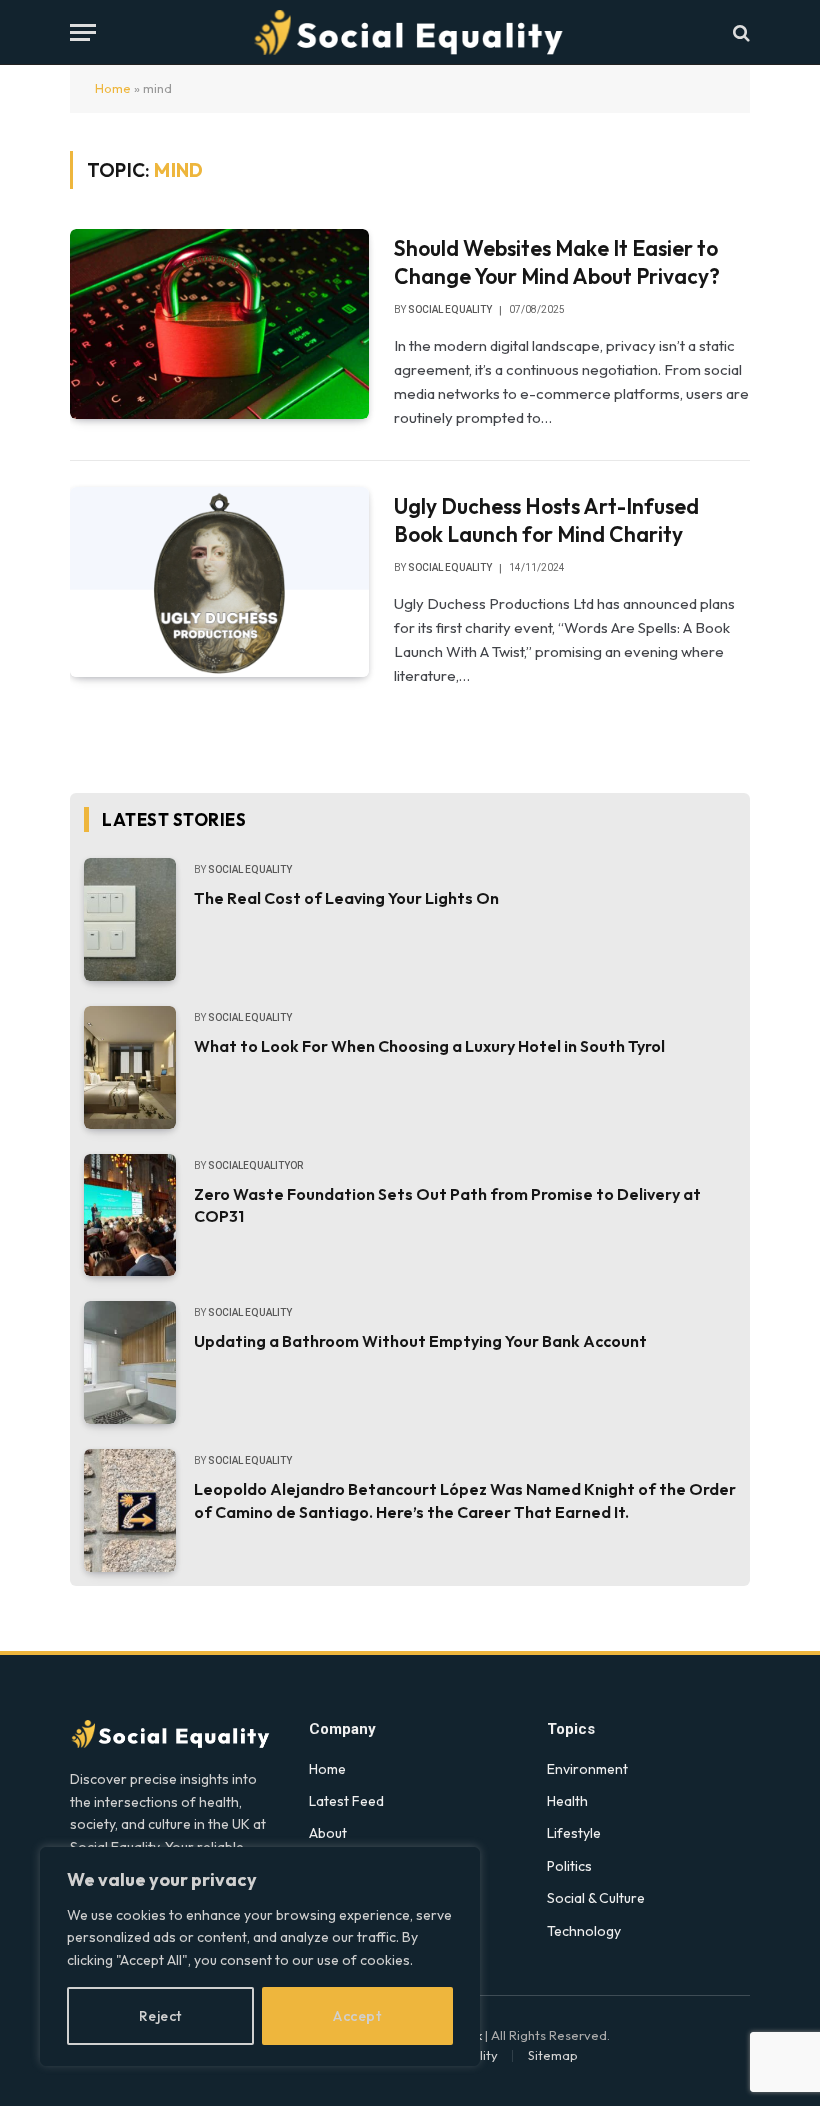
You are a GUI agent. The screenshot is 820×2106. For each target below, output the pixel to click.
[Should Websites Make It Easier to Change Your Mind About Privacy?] (219, 324)
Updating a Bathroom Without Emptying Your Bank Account (420, 1341)
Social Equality (450, 309)
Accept (357, 2016)
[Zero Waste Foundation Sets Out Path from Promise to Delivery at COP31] (130, 1215)
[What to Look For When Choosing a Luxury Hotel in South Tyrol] (130, 1067)
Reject (160, 2016)
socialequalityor (255, 1165)
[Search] (739, 32)
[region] (260, 1956)
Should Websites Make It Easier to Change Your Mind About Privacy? (557, 262)
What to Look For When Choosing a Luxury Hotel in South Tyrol (429, 1046)
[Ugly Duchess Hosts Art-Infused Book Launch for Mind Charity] (219, 582)
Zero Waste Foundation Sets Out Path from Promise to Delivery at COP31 (447, 1205)
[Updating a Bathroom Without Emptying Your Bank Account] (130, 1362)
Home (113, 88)
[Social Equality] (410, 32)
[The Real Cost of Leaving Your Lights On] (130, 919)
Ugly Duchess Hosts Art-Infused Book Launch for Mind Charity (546, 520)
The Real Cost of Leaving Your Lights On (346, 898)
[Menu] (83, 32)
